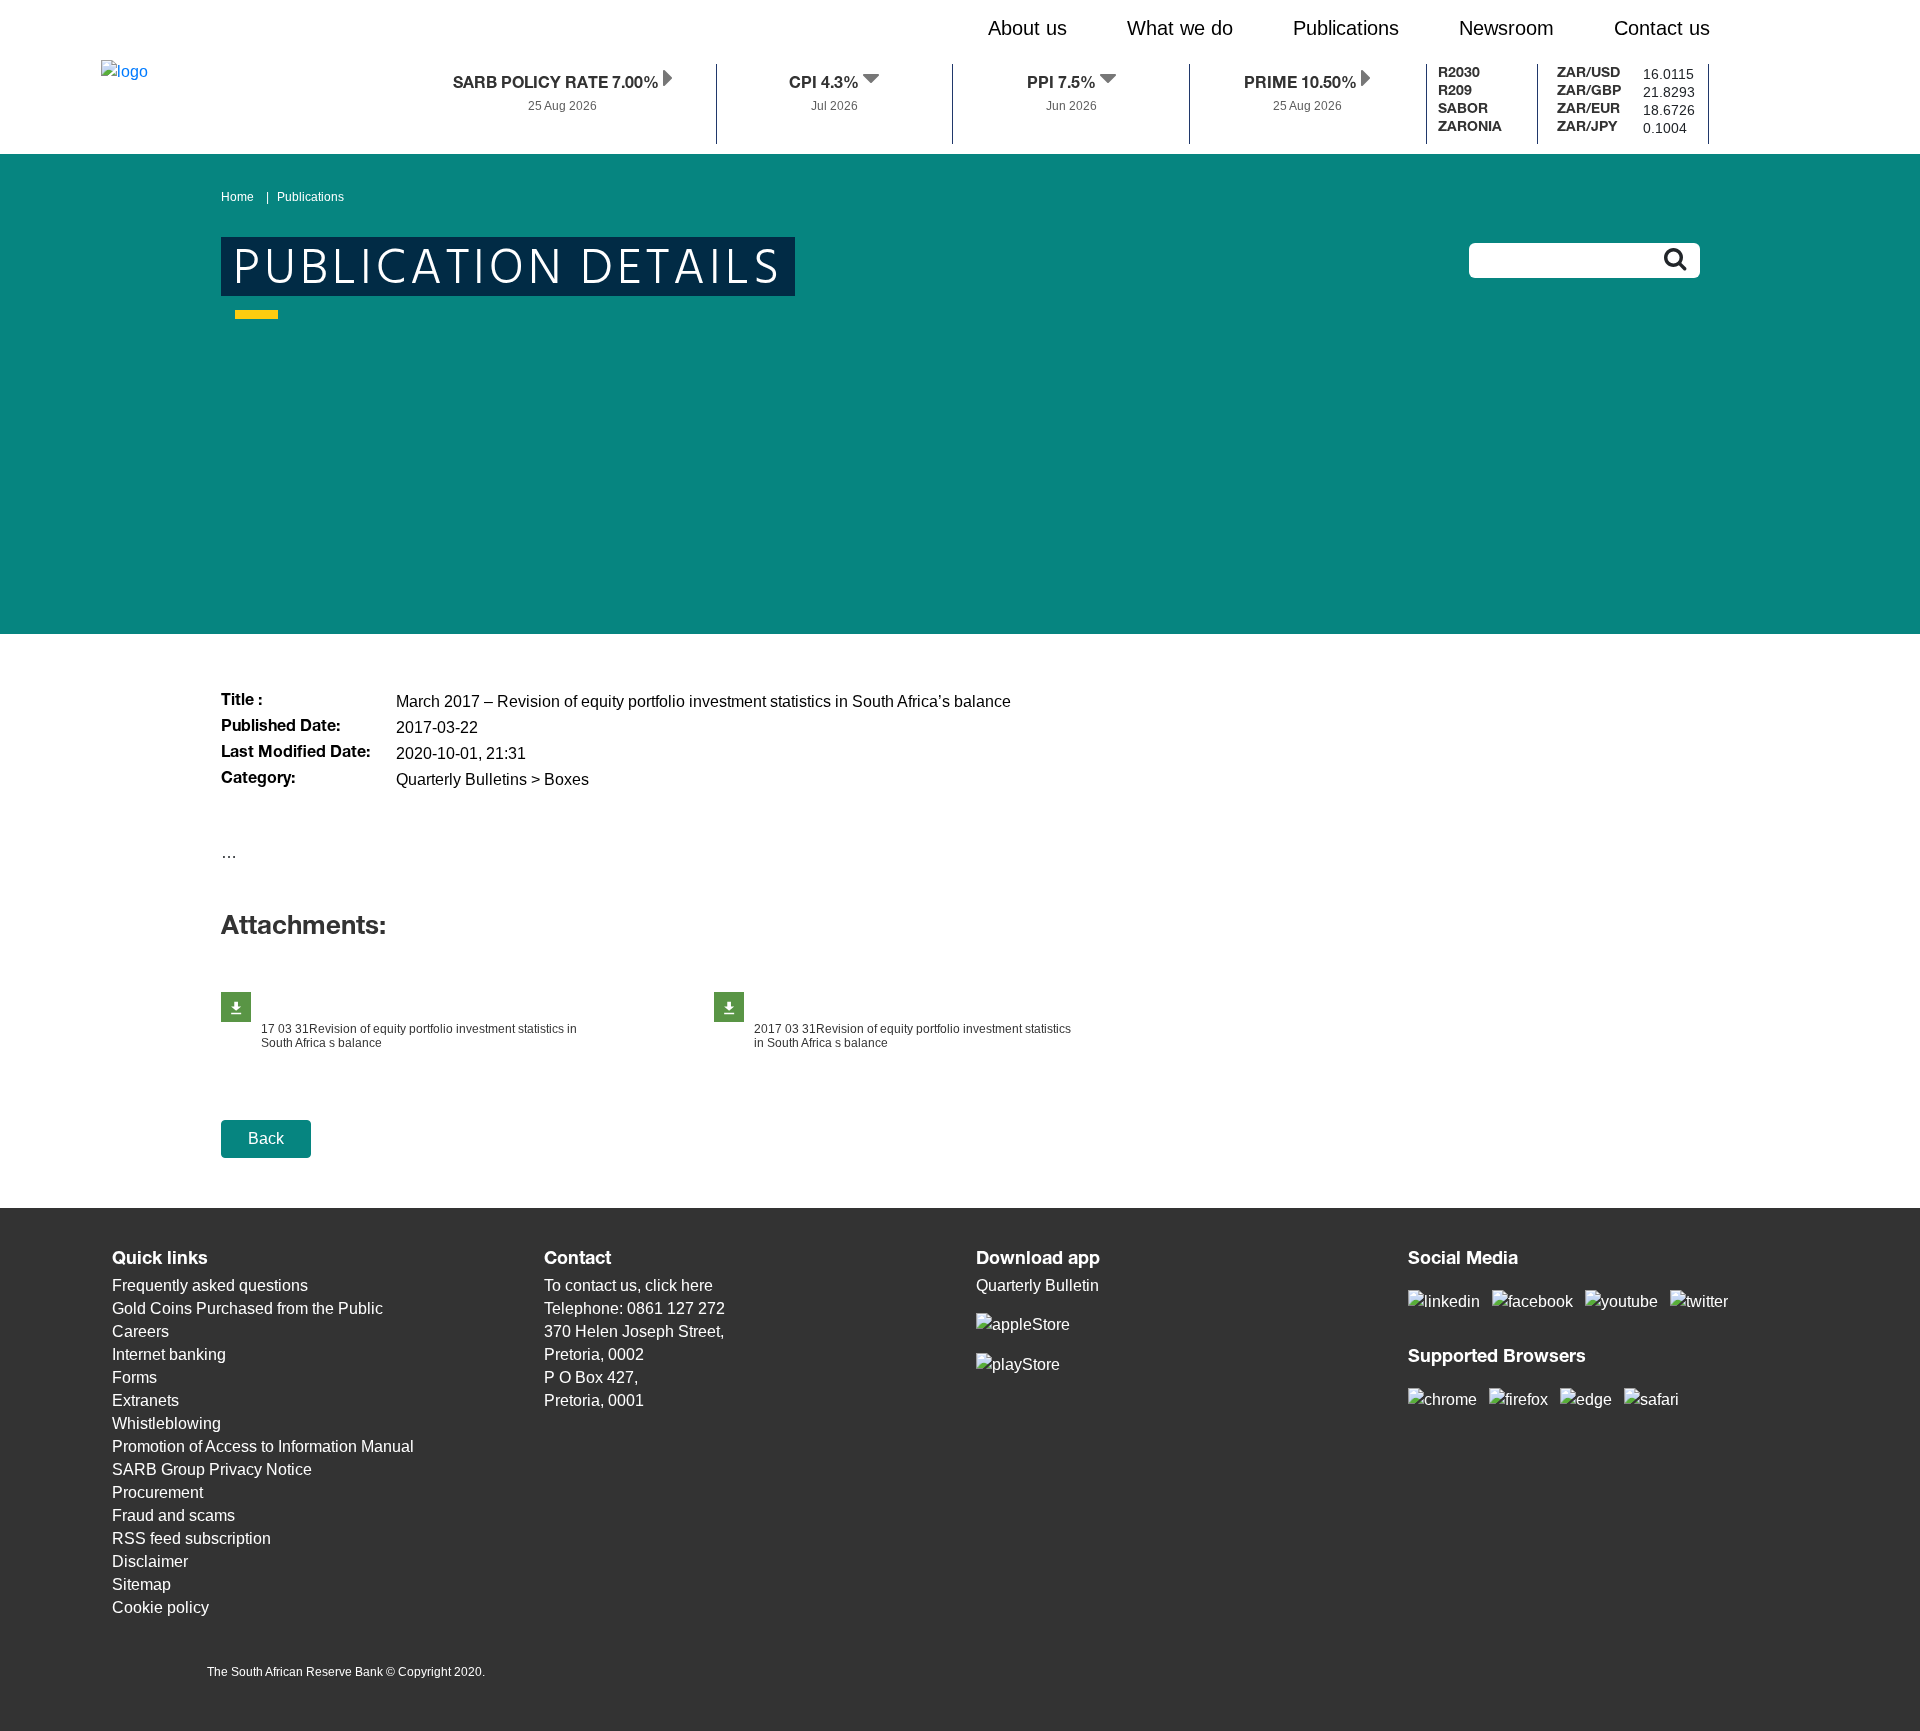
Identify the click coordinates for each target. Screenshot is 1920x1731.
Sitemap (141, 1584)
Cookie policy (160, 1607)
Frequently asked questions (210, 1285)
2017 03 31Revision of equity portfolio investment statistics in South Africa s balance (912, 1036)
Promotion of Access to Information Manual (263, 1446)
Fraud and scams (173, 1515)
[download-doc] (236, 1007)
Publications (310, 197)
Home (237, 197)
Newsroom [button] (1506, 28)
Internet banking (169, 1354)
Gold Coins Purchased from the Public (247, 1308)
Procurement (157, 1492)
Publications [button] (1346, 28)
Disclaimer (150, 1561)
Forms (134, 1377)
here (697, 1285)
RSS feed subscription (191, 1538)
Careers (140, 1331)
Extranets (145, 1400)
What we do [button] (1180, 28)
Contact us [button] (1662, 28)
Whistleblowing (166, 1423)
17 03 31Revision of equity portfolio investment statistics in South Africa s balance (419, 1036)
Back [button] (266, 1138)
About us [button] (1027, 28)
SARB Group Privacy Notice (212, 1469)
